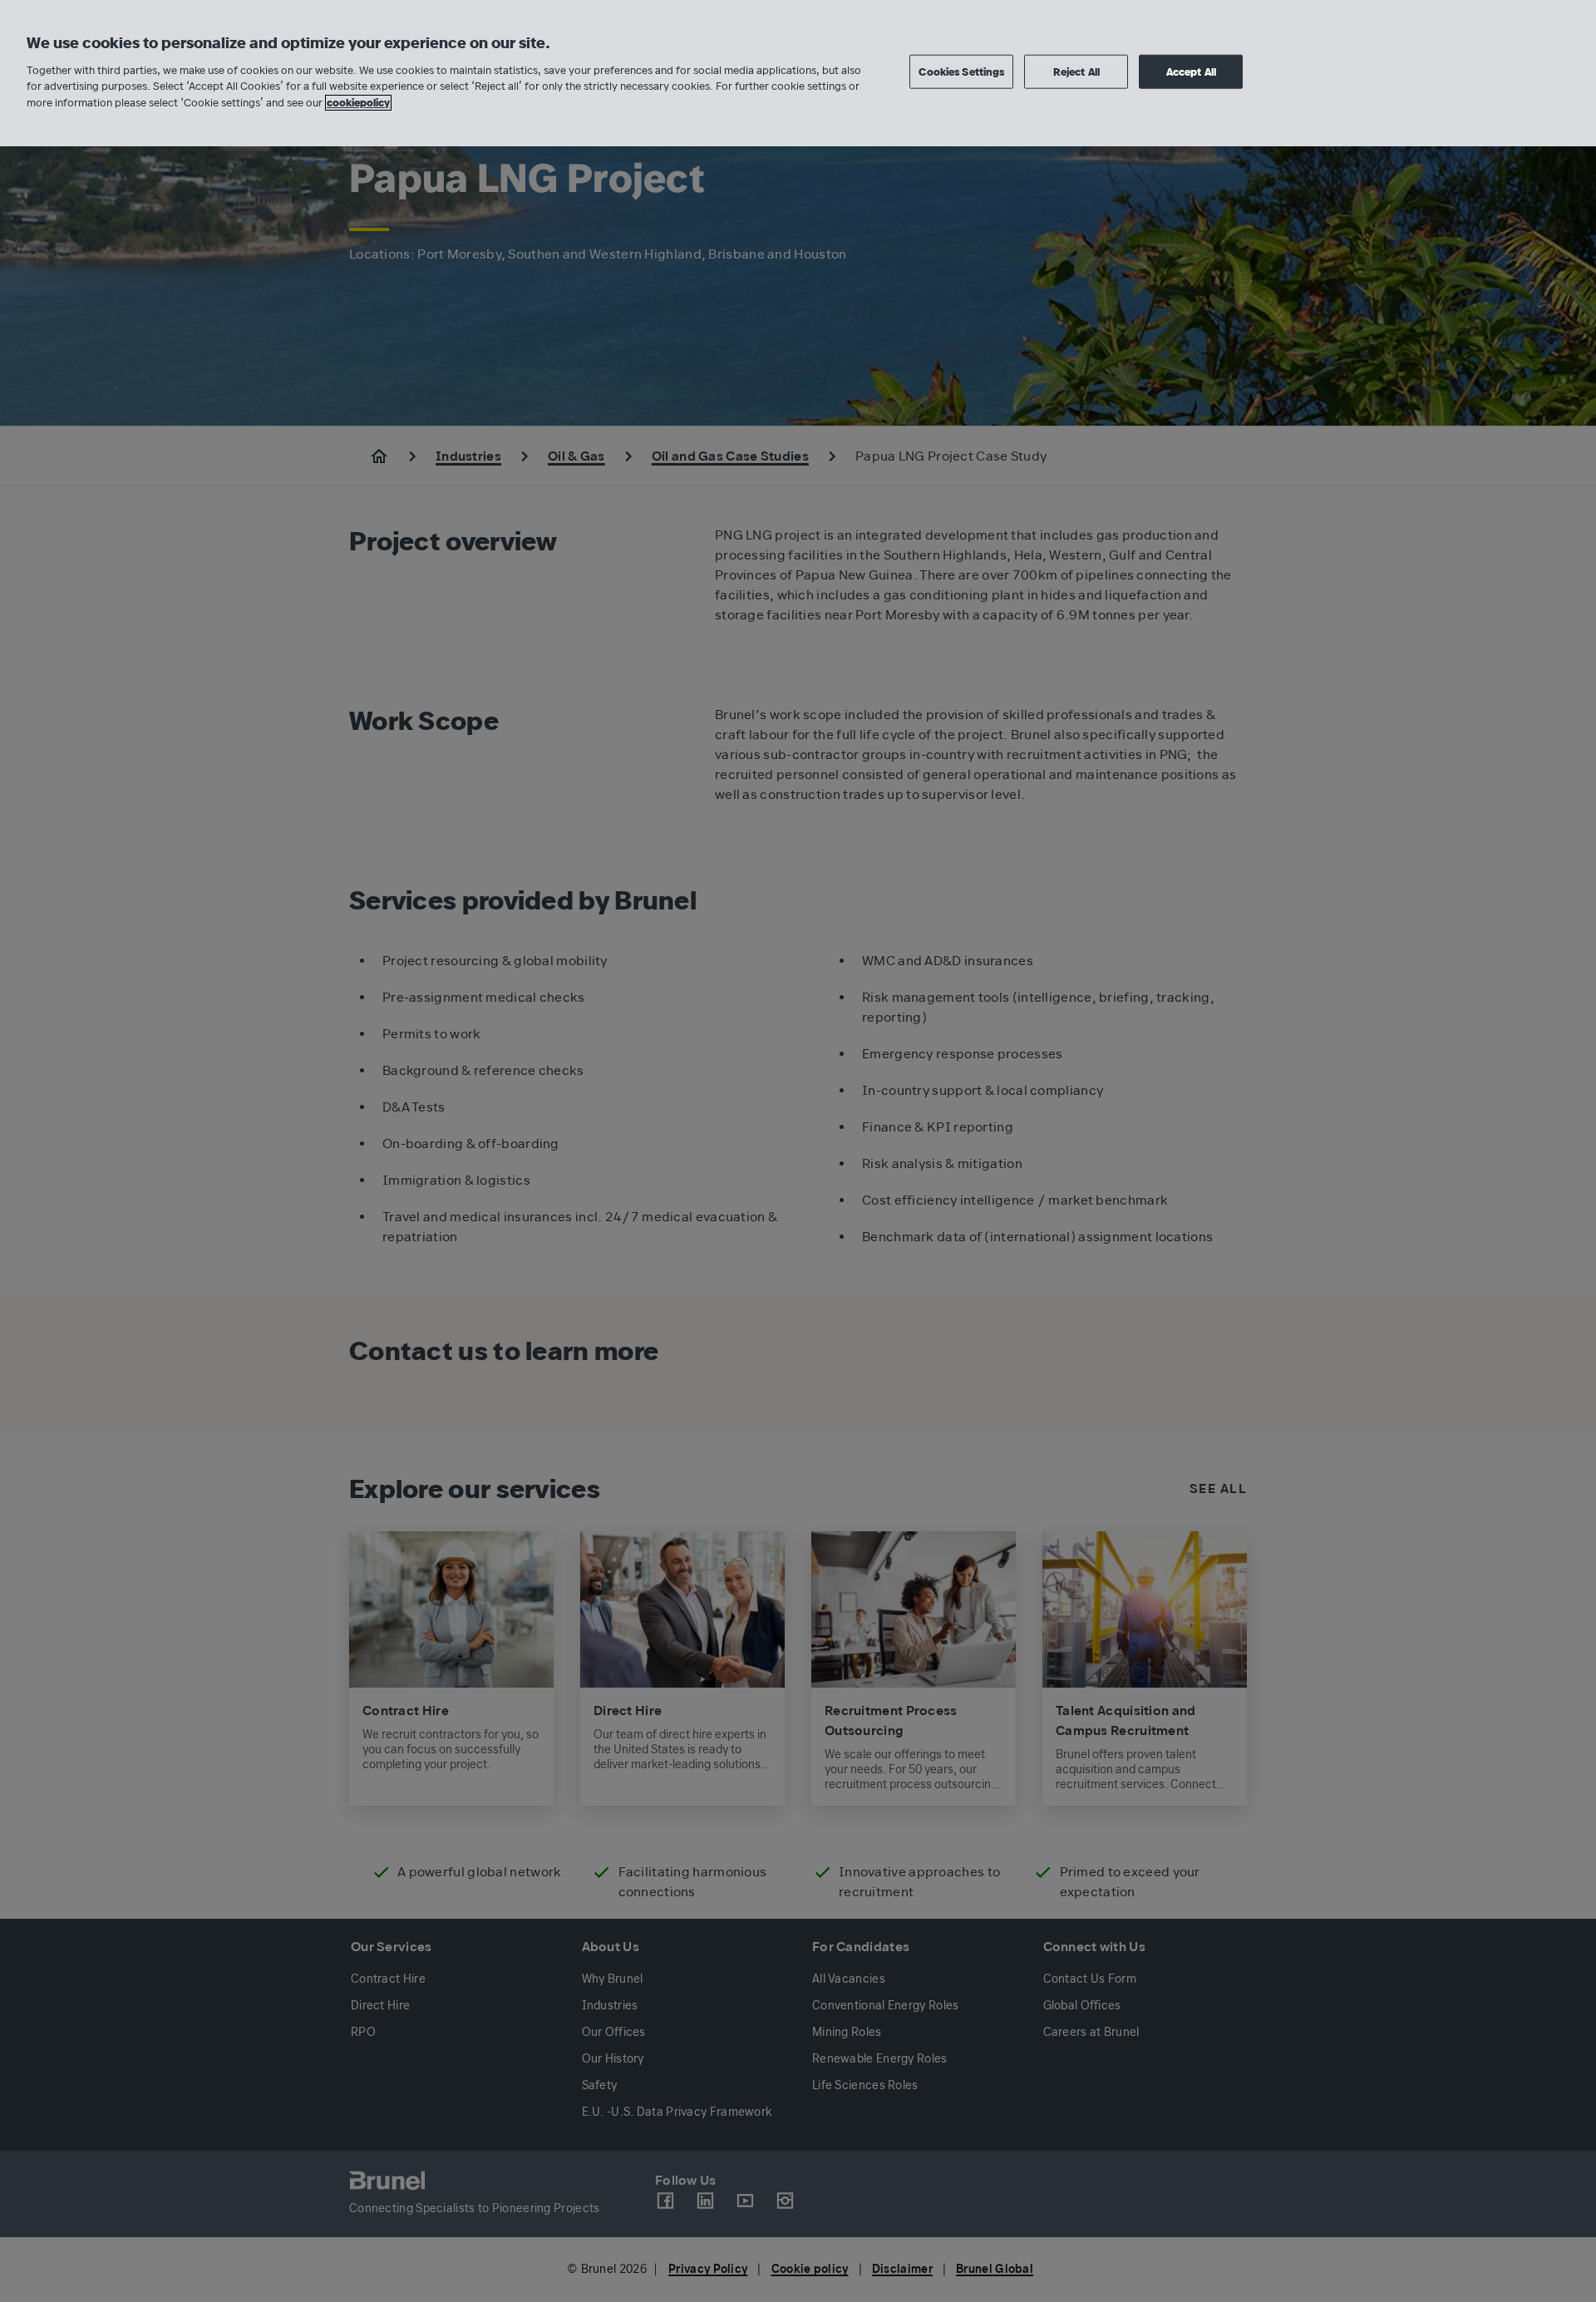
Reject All (1076, 71)
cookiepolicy (358, 103)
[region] (798, 73)
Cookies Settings (961, 71)
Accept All (1191, 71)
